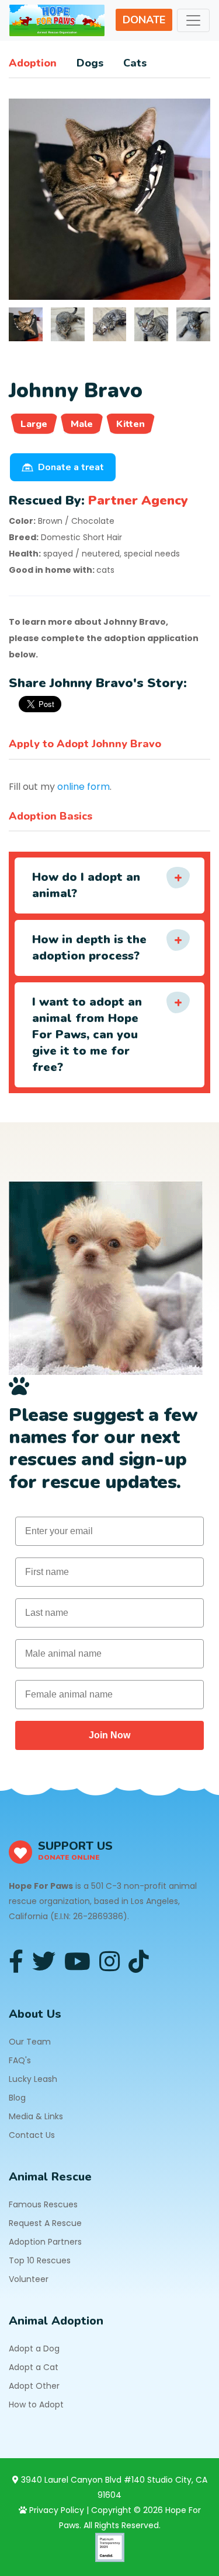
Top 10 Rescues (40, 2260)
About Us (35, 2014)
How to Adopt (36, 2404)
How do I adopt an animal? (86, 885)
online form (84, 787)
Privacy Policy (55, 2510)
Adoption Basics (51, 816)
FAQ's (20, 2060)
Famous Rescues (43, 2204)
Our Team (30, 2042)
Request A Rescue (45, 2223)
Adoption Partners (45, 2242)
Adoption (33, 63)
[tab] (26, 324)
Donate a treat (71, 467)
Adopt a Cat (34, 2367)
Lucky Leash (33, 2079)
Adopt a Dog (34, 2348)
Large (34, 424)
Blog (17, 2098)
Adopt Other (34, 2386)
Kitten (131, 424)
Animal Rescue (50, 2177)
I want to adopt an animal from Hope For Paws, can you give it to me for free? (87, 1035)
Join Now (109, 1735)
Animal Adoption (56, 2321)
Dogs (90, 63)
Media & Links (36, 2116)
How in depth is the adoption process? (89, 948)
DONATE (144, 20)
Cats (135, 63)
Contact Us (32, 2135)
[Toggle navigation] (193, 20)
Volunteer (29, 2279)
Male (82, 424)
